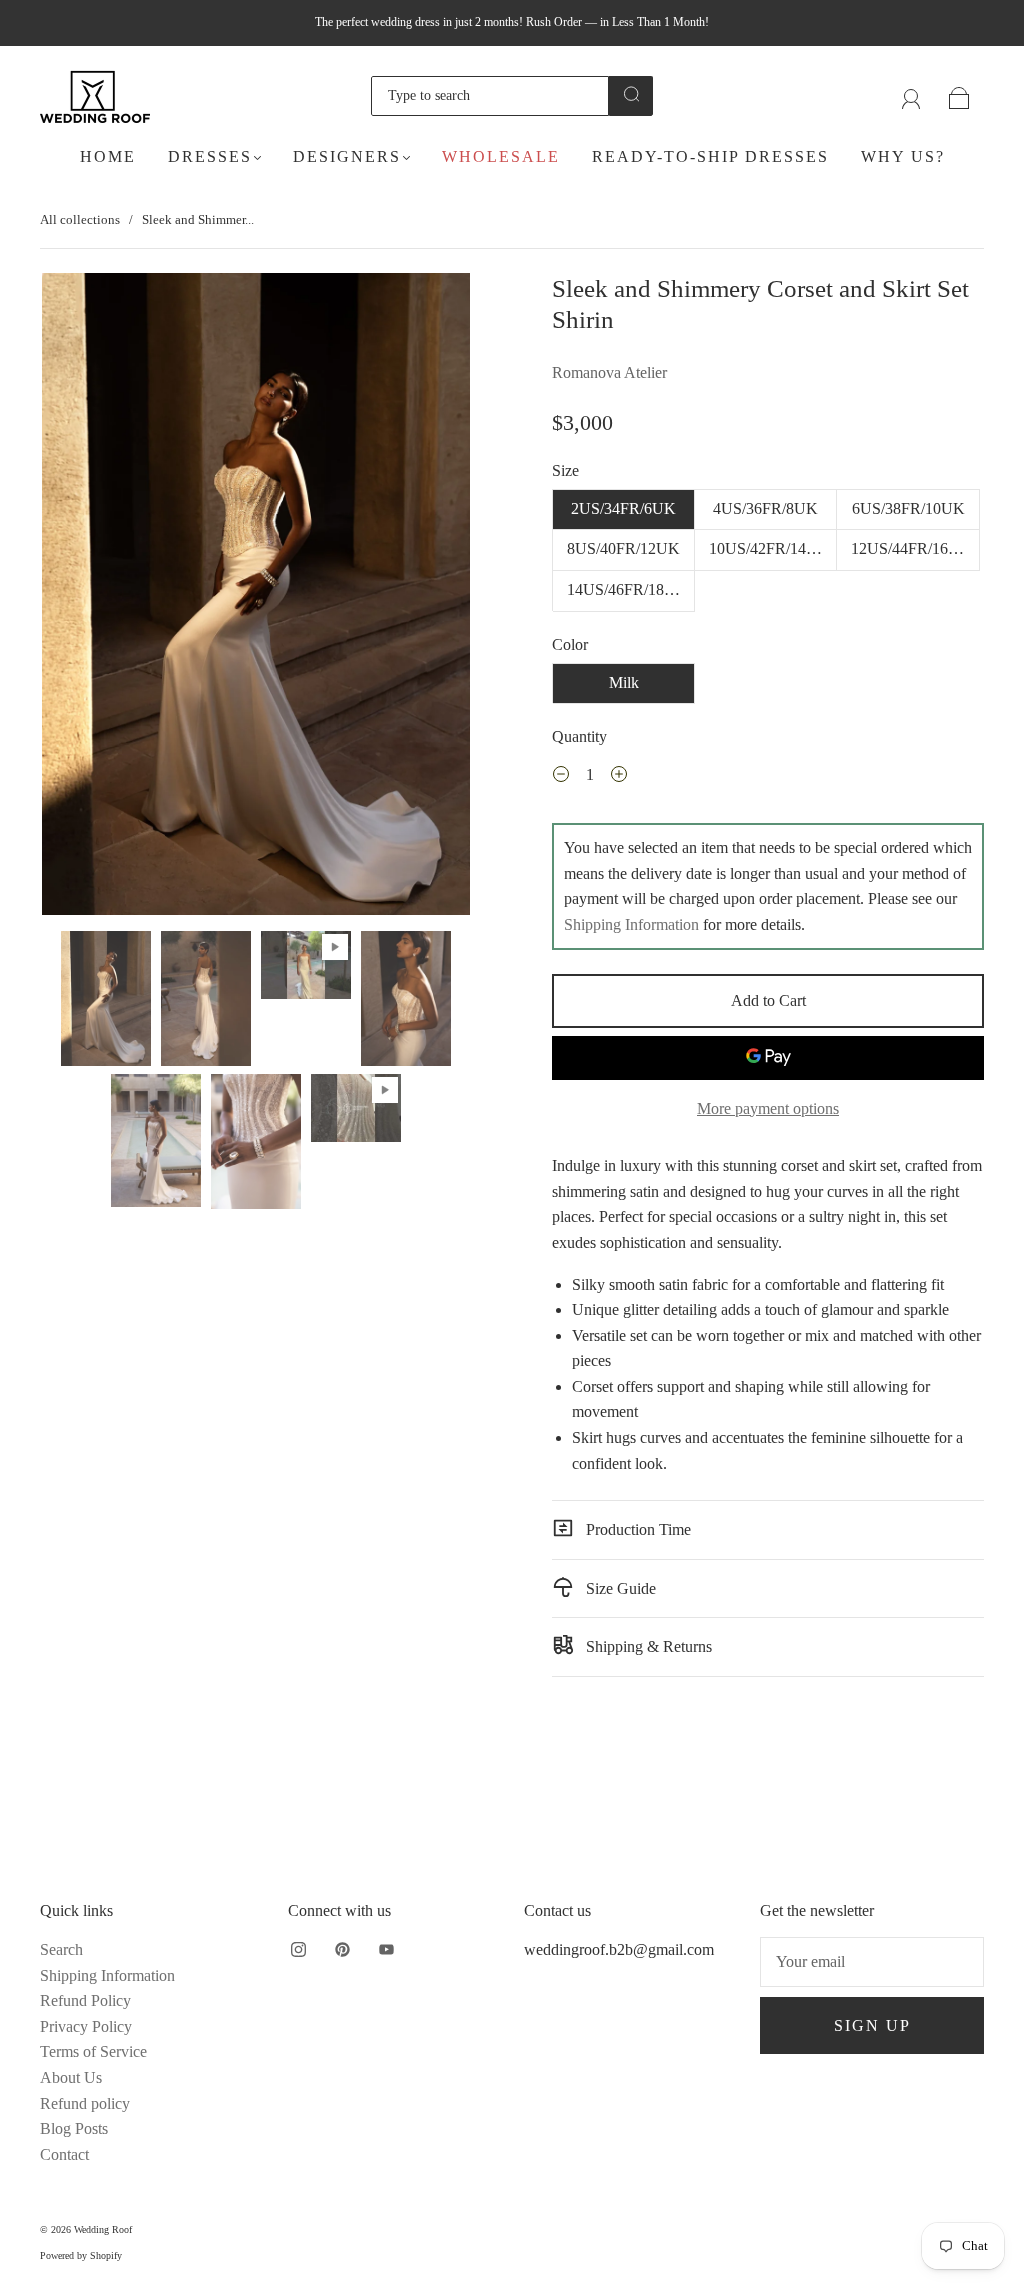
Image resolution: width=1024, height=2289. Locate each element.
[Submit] (631, 94)
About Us (71, 2077)
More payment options (768, 1108)
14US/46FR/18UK (627, 589)
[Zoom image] (256, 598)
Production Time (636, 1529)
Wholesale (501, 156)
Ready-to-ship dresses (710, 156)
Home (108, 156)
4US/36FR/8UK (765, 508)
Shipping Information (631, 924)
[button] (85, 598)
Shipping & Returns (647, 1646)
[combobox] (490, 96)
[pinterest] (342, 1949)
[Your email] (872, 1962)
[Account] (911, 95)
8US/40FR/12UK (623, 548)
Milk (624, 682)
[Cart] (959, 95)
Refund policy (85, 2103)
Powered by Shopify (81, 2255)
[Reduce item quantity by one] (561, 777)
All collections (80, 219)
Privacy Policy (86, 2026)
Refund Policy (85, 2000)
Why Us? (903, 156)
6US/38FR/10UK (908, 508)
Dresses (210, 156)
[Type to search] (490, 96)
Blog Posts (74, 2128)
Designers (347, 156)
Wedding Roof (103, 2229)
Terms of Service (93, 2051)
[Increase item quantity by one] (619, 777)
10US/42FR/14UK (769, 548)
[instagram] (298, 1949)
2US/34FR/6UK (623, 508)
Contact (64, 2154)
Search (61, 1949)
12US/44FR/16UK (911, 548)
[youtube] (386, 1949)
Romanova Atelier (609, 372)
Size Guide (619, 1588)
